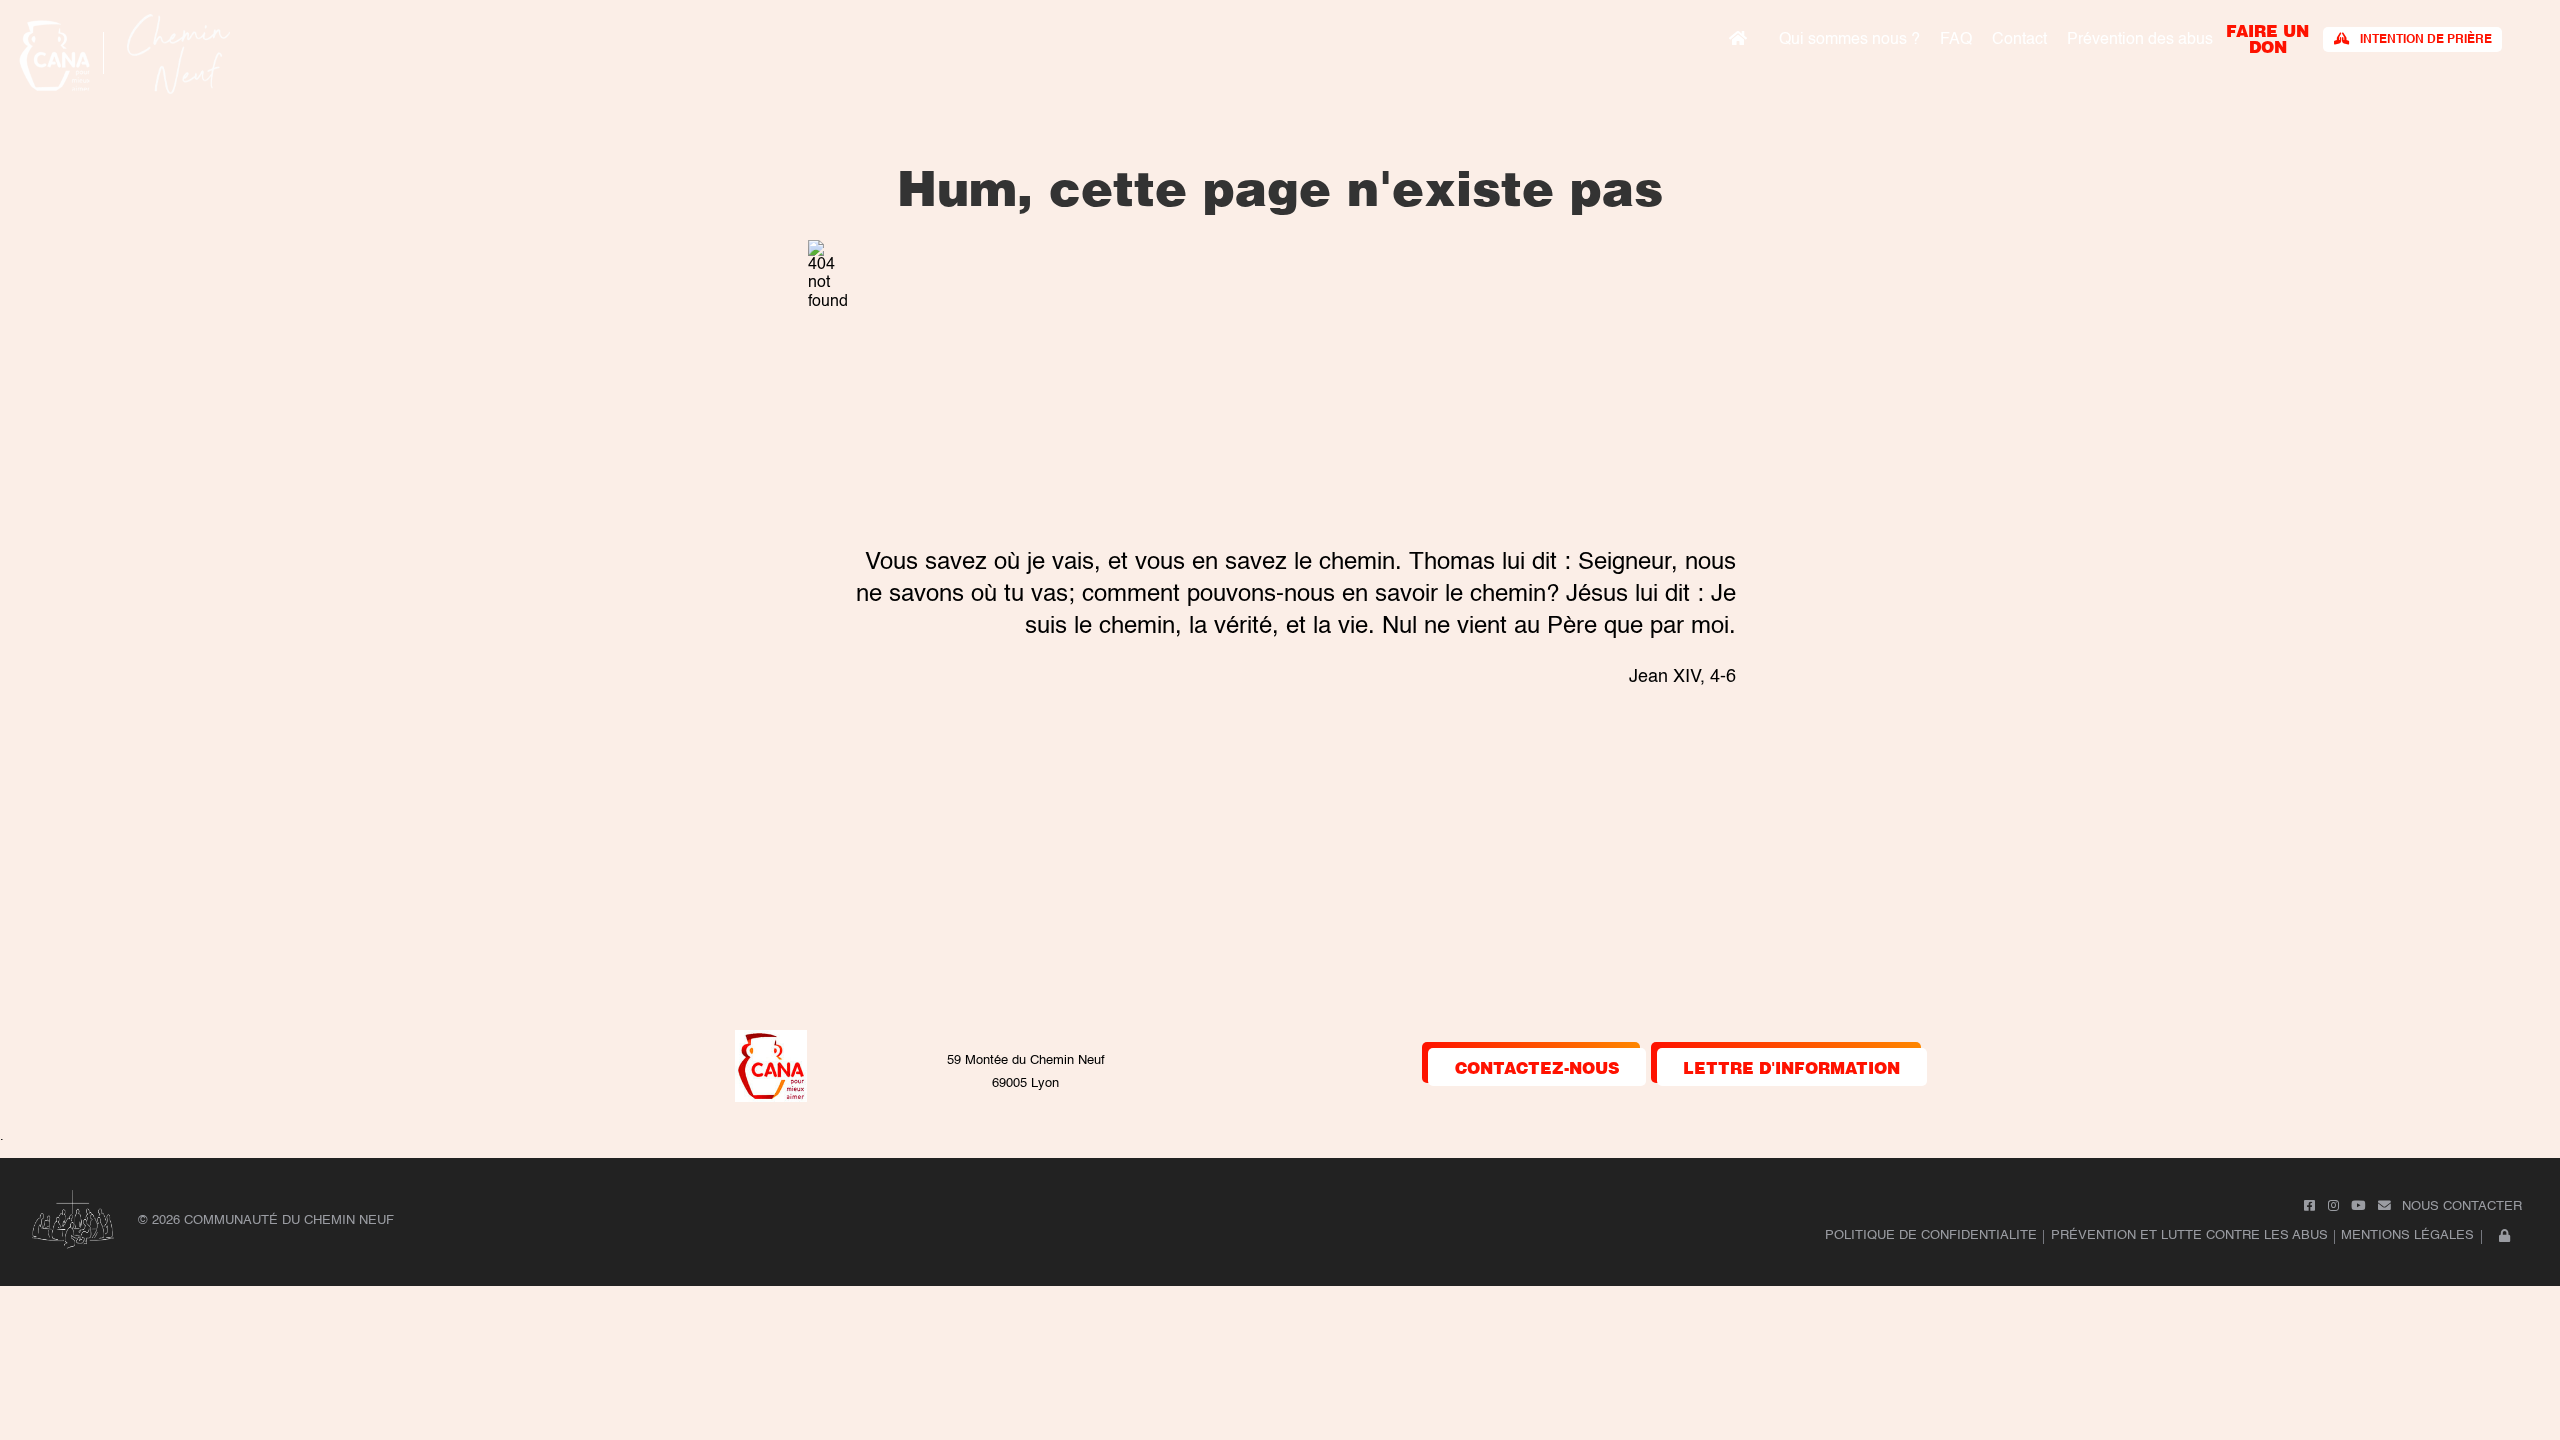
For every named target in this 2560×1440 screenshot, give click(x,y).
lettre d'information (1791, 1066)
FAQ (1956, 40)
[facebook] (2309, 1206)
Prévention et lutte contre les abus (2189, 1235)
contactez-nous (1537, 1066)
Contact (2019, 40)
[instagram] (2333, 1206)
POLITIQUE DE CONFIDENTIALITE (1931, 1235)
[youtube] (2358, 1206)
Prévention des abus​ (2140, 40)
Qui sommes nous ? (1849, 40)
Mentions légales (2407, 1235)
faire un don (2267, 37)
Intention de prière (2426, 40)
